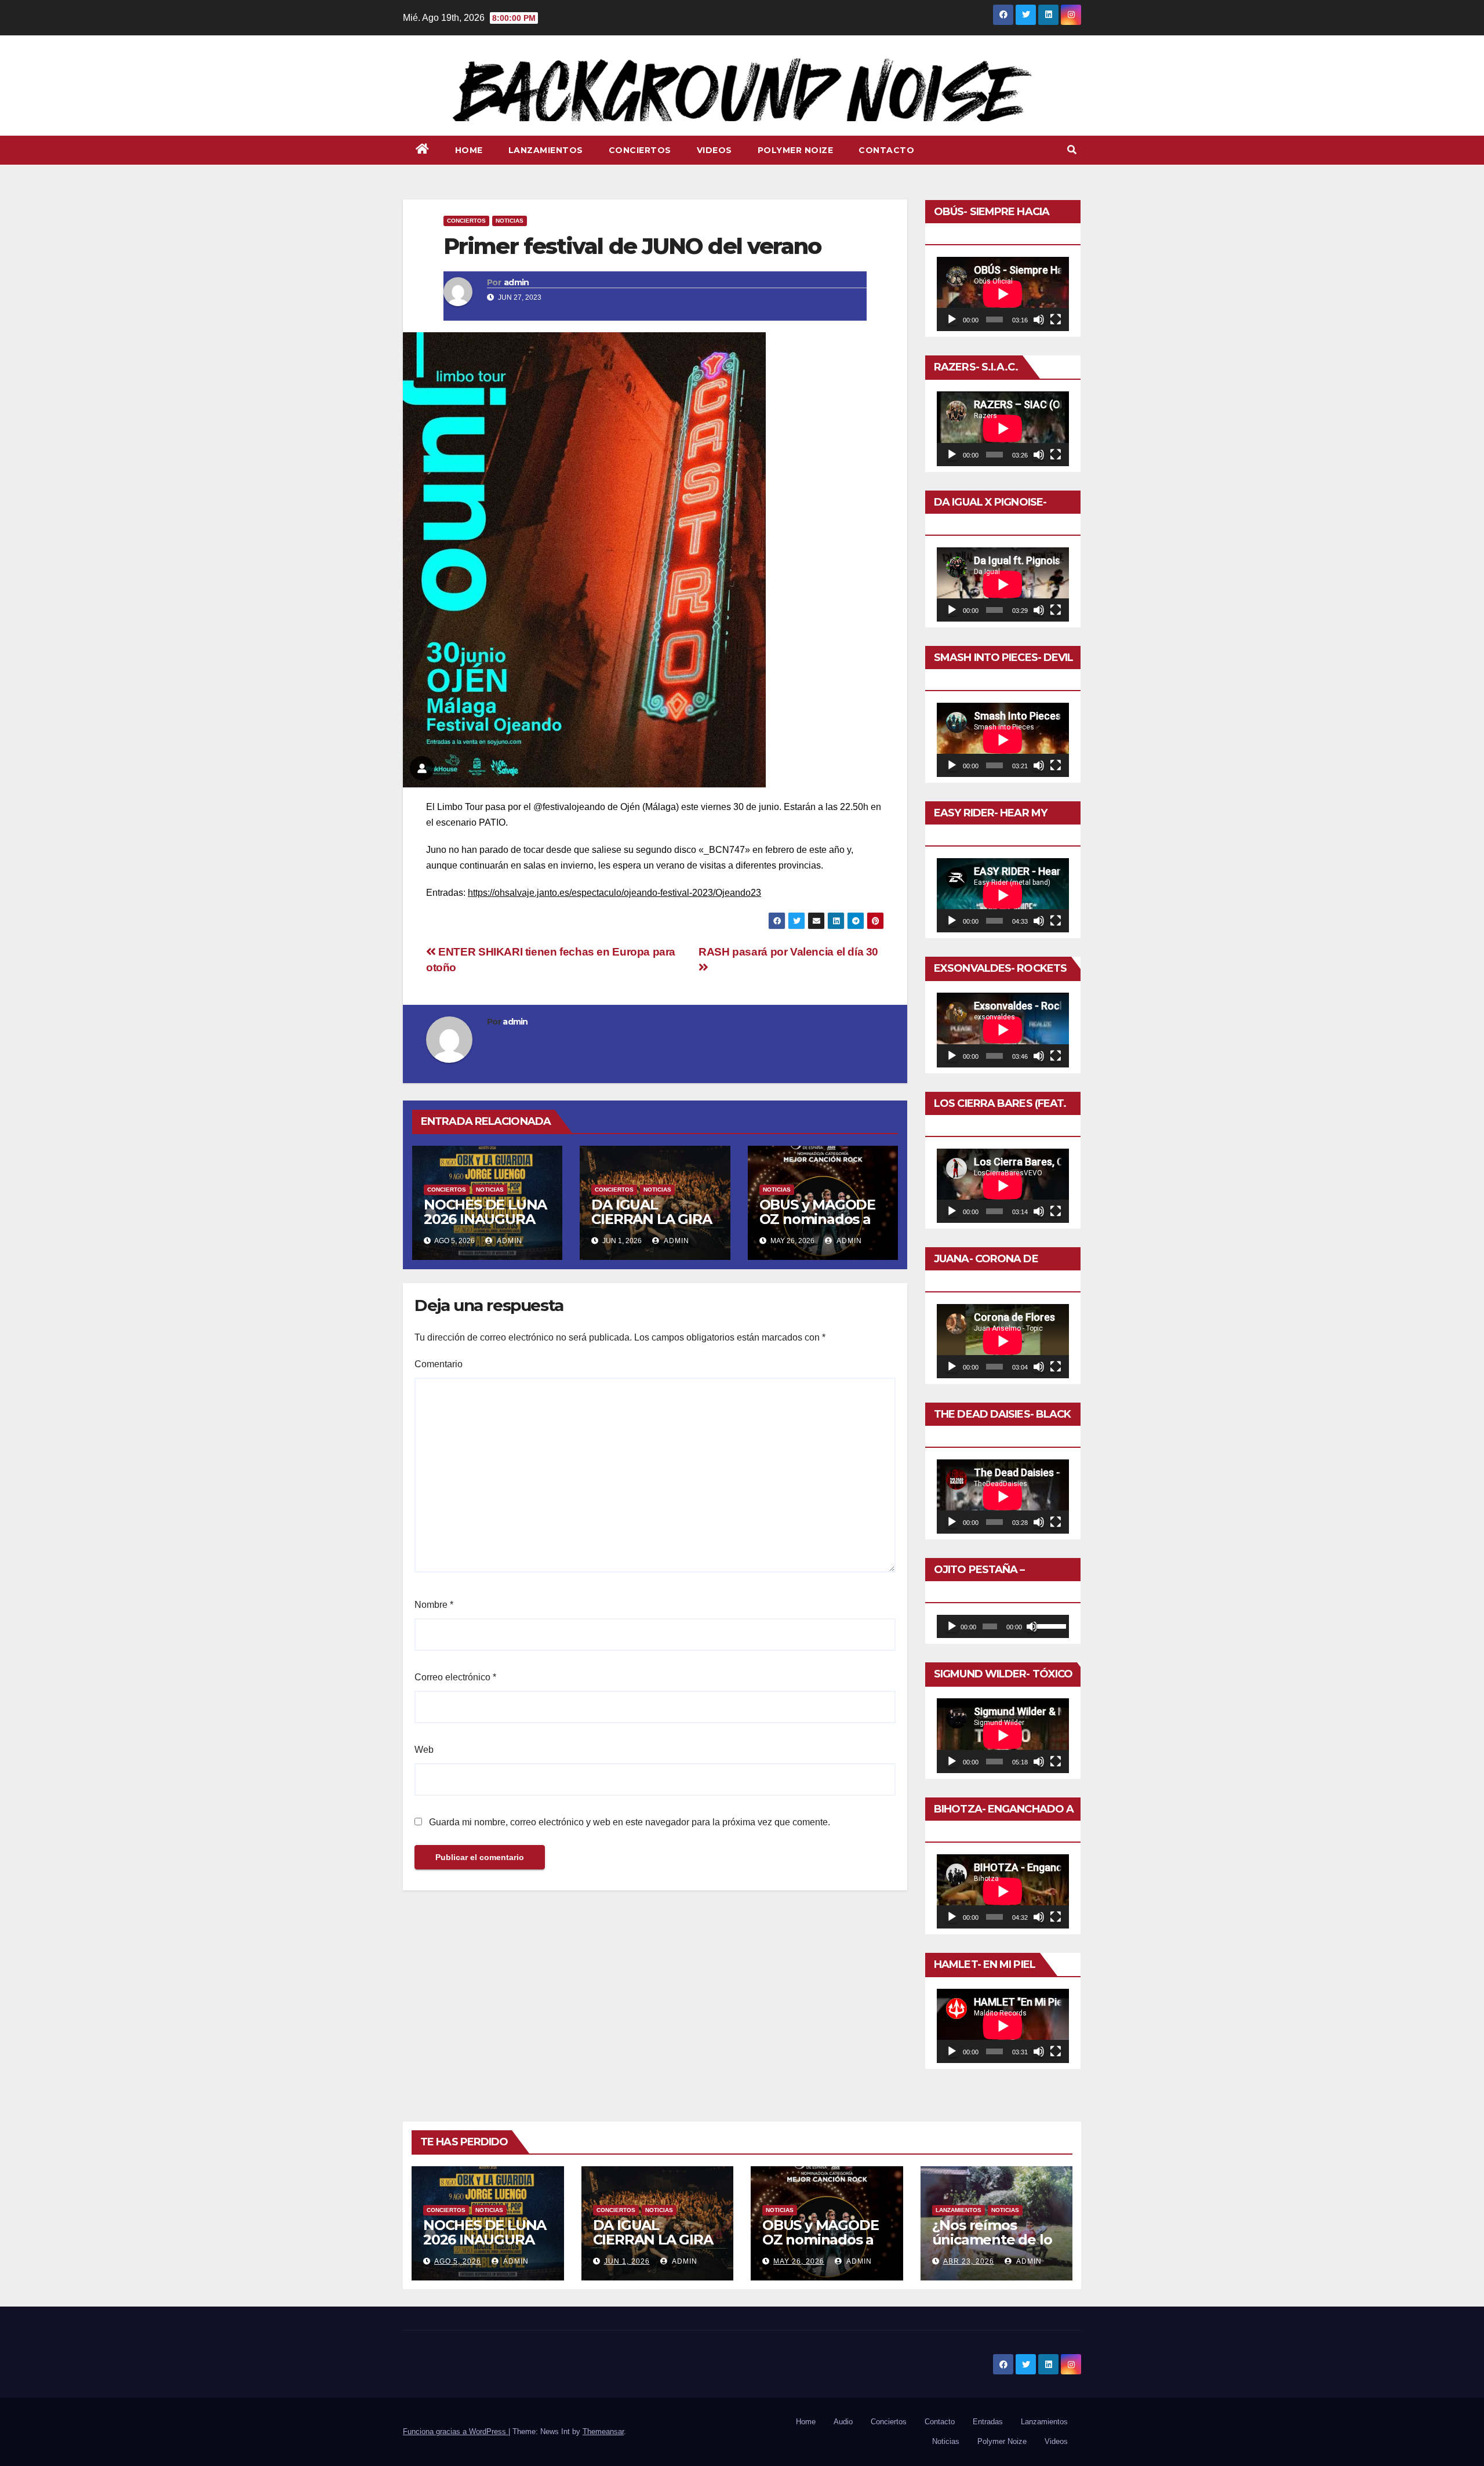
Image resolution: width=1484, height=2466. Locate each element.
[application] (1003, 294)
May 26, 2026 (799, 2261)
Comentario (439, 1364)
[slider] (1050, 1625)
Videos (714, 150)
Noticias (510, 221)
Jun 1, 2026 (627, 2261)
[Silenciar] (1039, 319)
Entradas (988, 2422)
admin (517, 282)
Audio (843, 2422)
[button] (1072, 150)
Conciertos (640, 150)
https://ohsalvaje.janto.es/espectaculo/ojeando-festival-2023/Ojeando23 (614, 893)
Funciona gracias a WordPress (456, 2432)
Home (469, 150)
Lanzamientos (546, 150)
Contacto (886, 150)
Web (424, 1750)
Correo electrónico (455, 1677)
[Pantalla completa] (1056, 319)
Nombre (434, 1605)
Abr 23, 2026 (969, 2261)
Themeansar (603, 2432)
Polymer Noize (796, 150)
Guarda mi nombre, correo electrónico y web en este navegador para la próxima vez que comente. (630, 1822)
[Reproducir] (952, 319)
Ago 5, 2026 (458, 2261)
